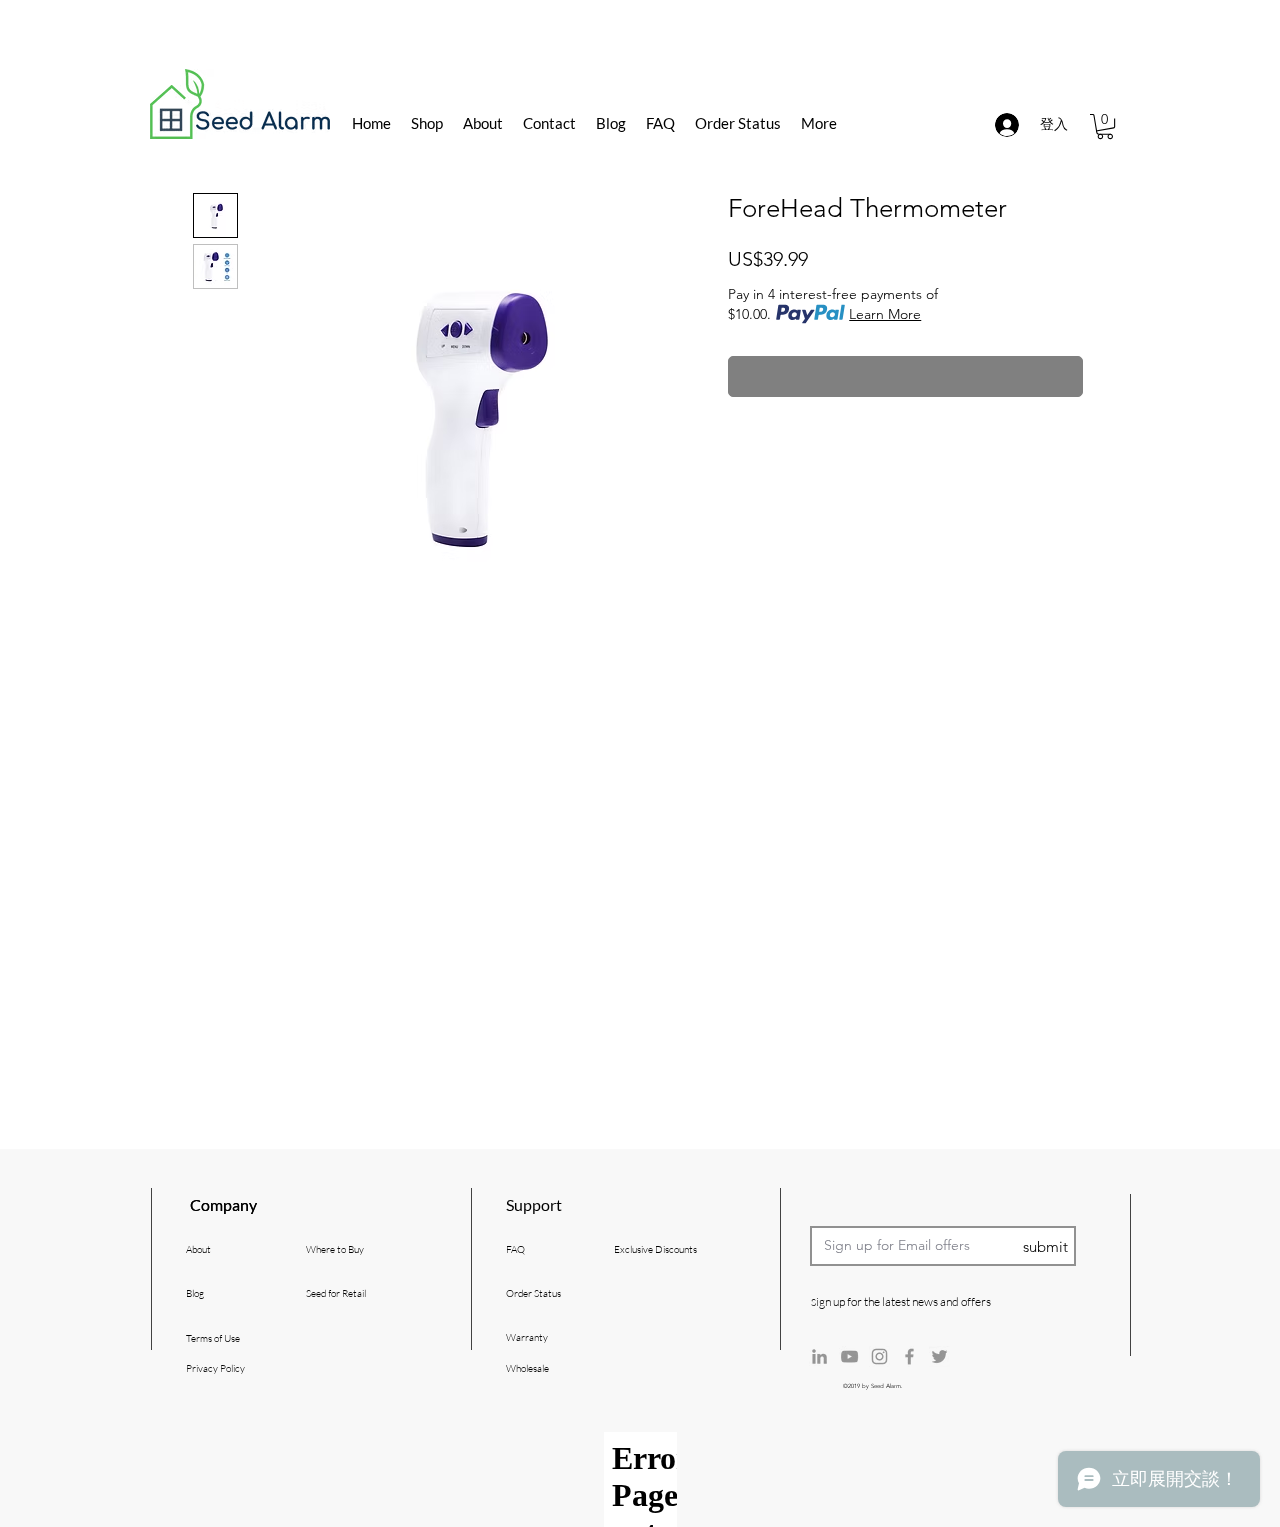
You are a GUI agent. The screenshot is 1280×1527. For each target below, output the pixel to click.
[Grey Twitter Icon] (939, 1356)
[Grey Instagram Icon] (879, 1356)
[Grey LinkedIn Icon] (819, 1356)
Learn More (885, 314)
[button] (1105, 126)
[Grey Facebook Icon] (909, 1356)
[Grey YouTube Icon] (849, 1356)
